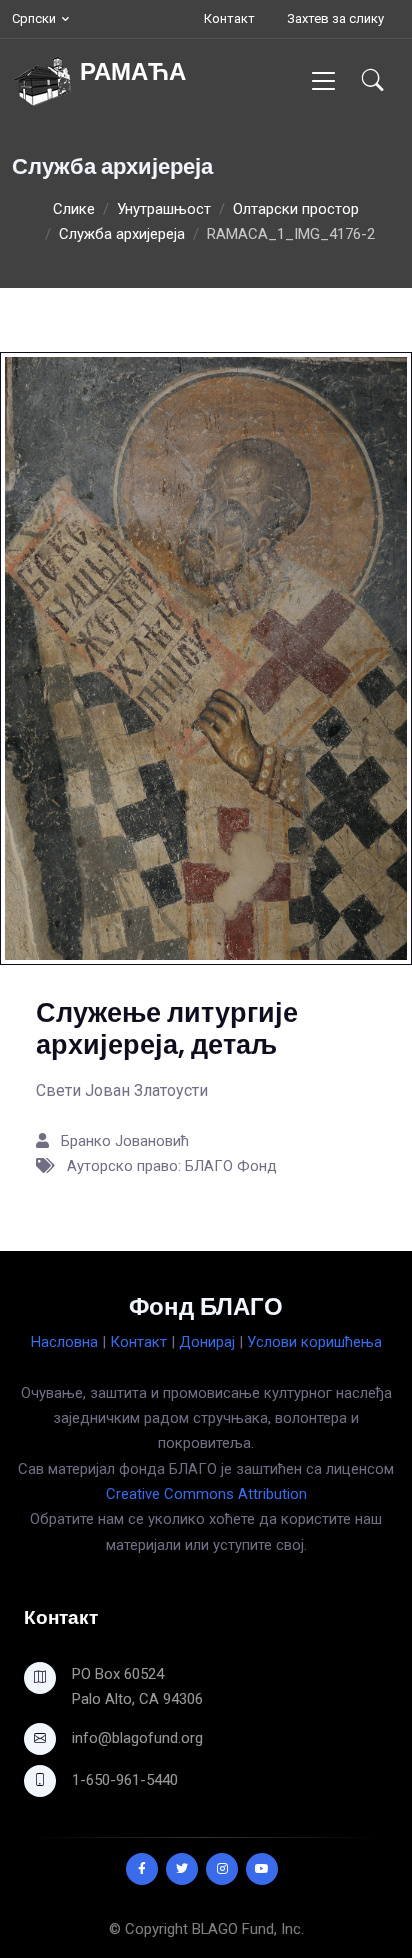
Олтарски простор (296, 209)
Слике (74, 209)
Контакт (229, 18)
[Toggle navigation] (323, 80)
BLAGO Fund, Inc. (248, 1929)
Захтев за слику (335, 18)
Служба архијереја (122, 234)
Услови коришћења (314, 1342)
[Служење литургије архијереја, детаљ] (206, 657)
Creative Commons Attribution (206, 1494)
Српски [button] (34, 18)
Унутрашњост (164, 209)
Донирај (207, 1342)
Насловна (64, 1342)
